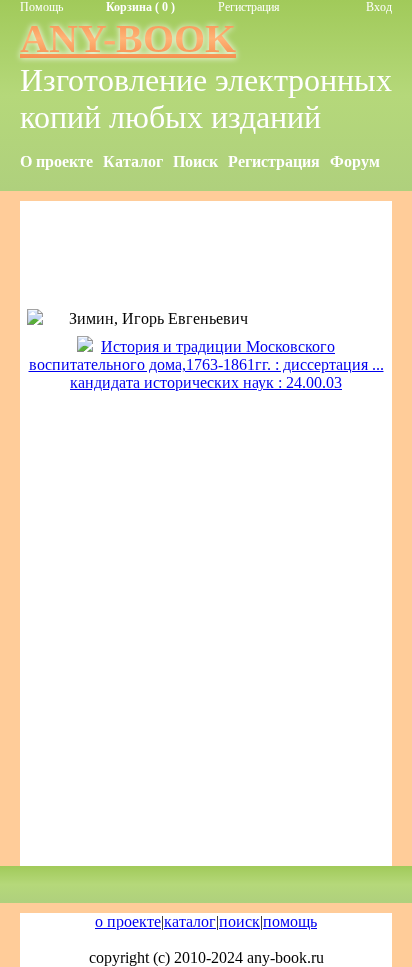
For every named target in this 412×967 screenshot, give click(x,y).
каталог (190, 921)
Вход (379, 7)
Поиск (195, 161)
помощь (290, 921)
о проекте (128, 921)
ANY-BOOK (128, 38)
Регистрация (249, 7)
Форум (355, 161)
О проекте (56, 161)
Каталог (133, 161)
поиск (239, 921)
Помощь (41, 7)
